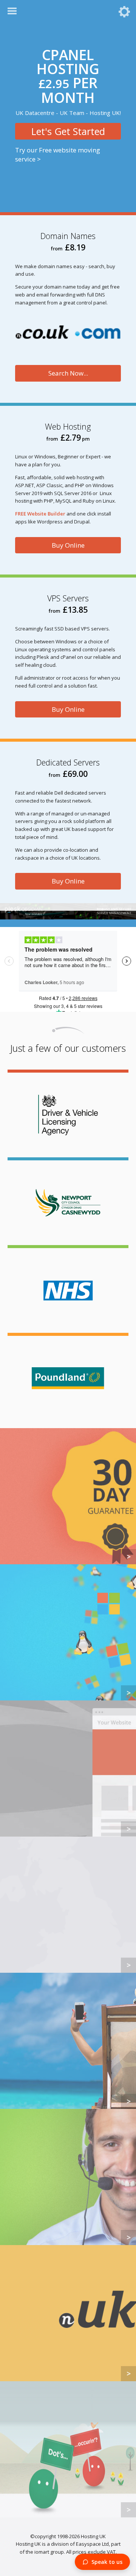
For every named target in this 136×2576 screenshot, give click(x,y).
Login (124, 12)
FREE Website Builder (40, 514)
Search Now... (68, 373)
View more (68, 1496)
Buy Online (68, 545)
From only (68, 116)
